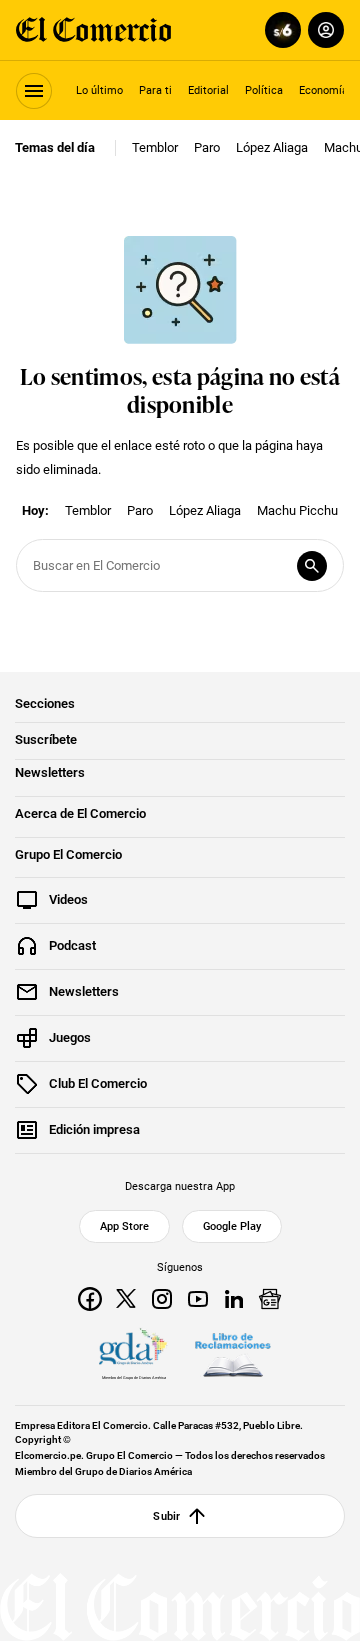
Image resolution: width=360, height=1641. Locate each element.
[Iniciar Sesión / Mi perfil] (326, 30)
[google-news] (270, 1299)
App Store (124, 1226)
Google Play (232, 1226)
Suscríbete (46, 740)
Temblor (155, 147)
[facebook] (90, 1299)
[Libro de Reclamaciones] (233, 1355)
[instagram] (162, 1299)
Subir (166, 1516)
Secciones (45, 704)
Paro (207, 147)
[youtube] (198, 1299)
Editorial (208, 90)
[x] (126, 1299)
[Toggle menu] (34, 91)
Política (264, 90)
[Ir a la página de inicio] (93, 30)
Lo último (99, 90)
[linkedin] (234, 1299)
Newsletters (50, 773)
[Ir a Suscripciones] (279, 30)
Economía (323, 90)
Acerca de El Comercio (80, 814)
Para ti (155, 90)
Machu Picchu (297, 510)
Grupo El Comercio (68, 855)
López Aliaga (272, 147)
